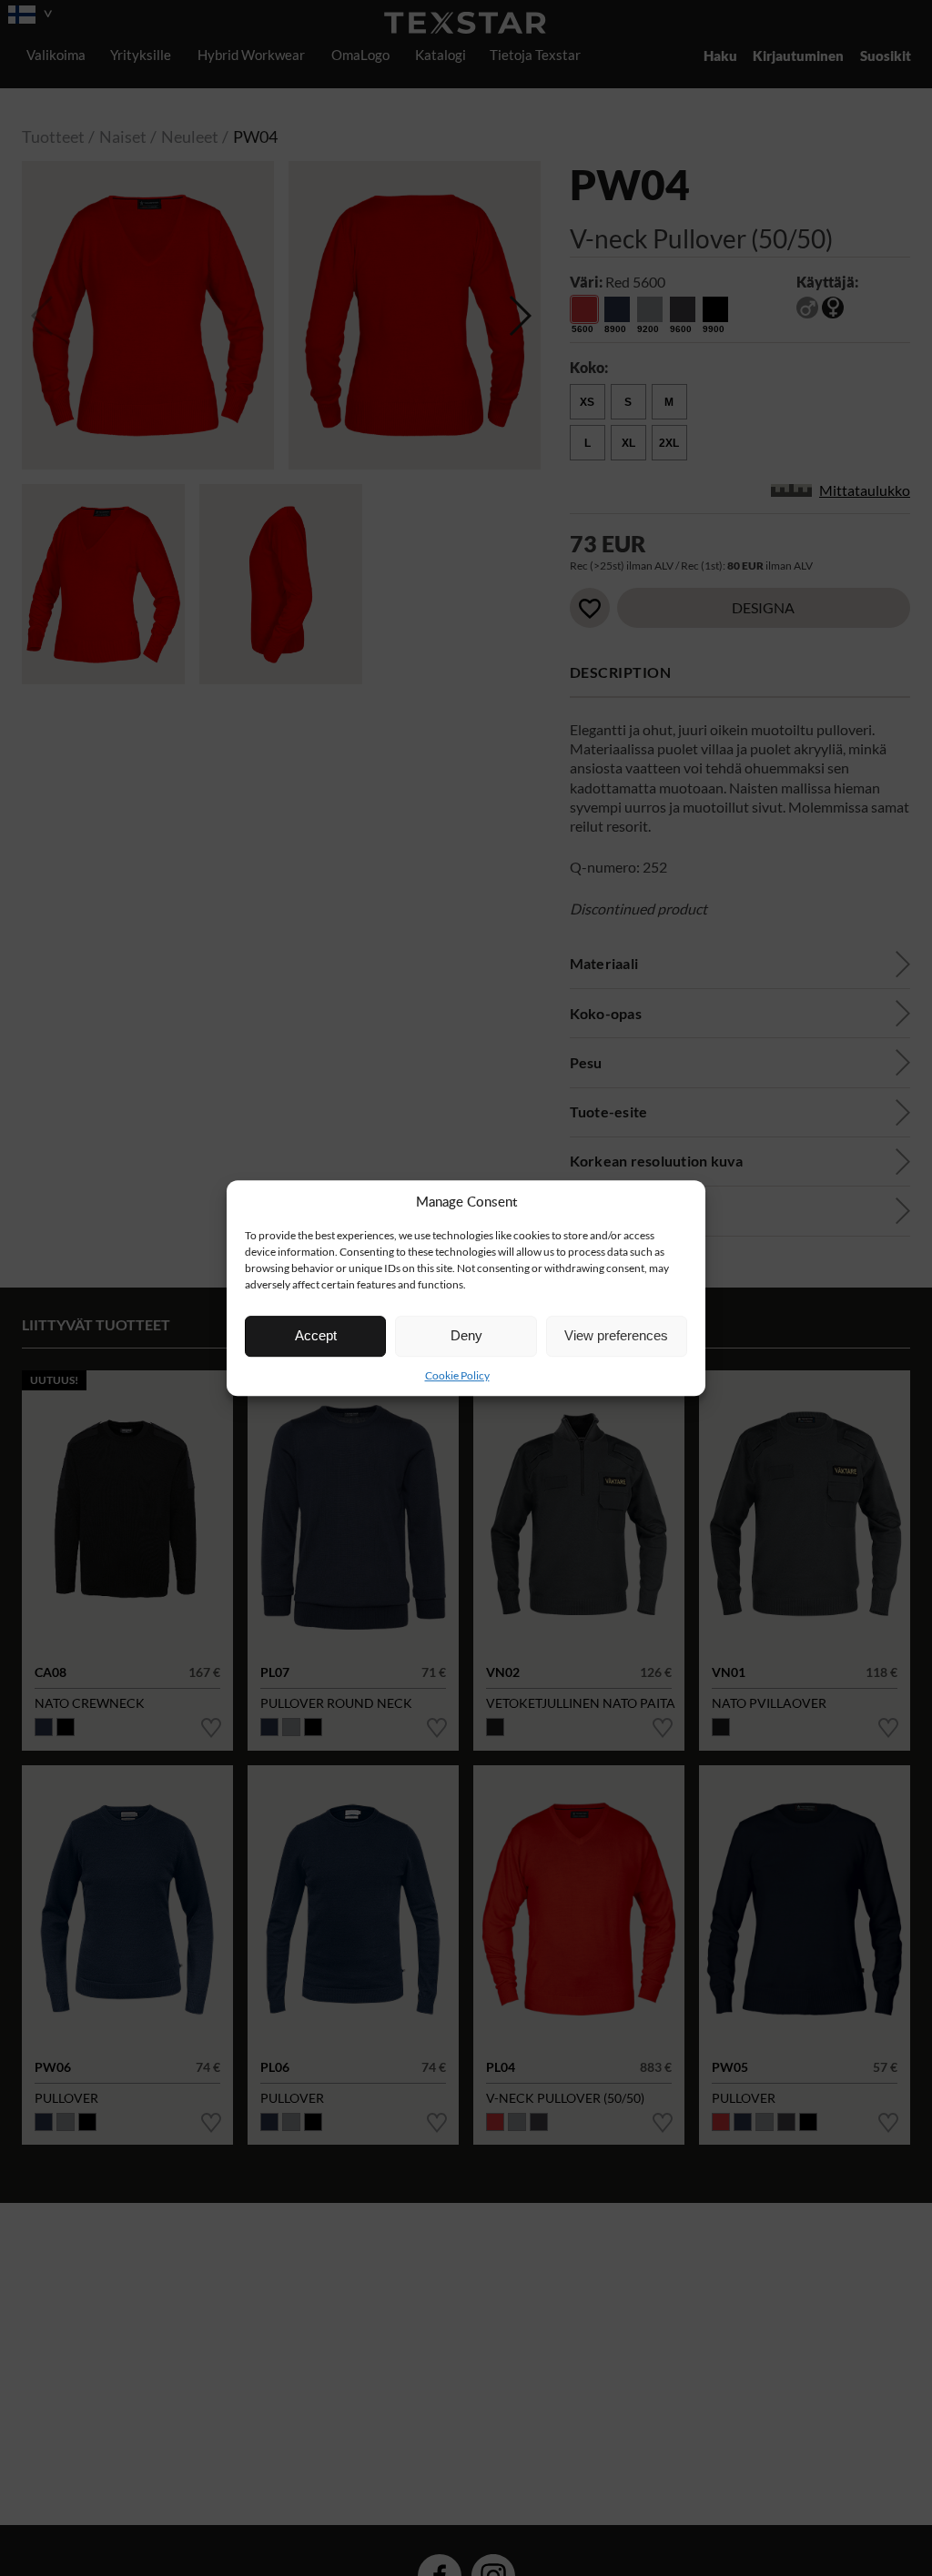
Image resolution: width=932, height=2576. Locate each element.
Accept (316, 1335)
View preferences (616, 1335)
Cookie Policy (457, 1375)
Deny (466, 1335)
